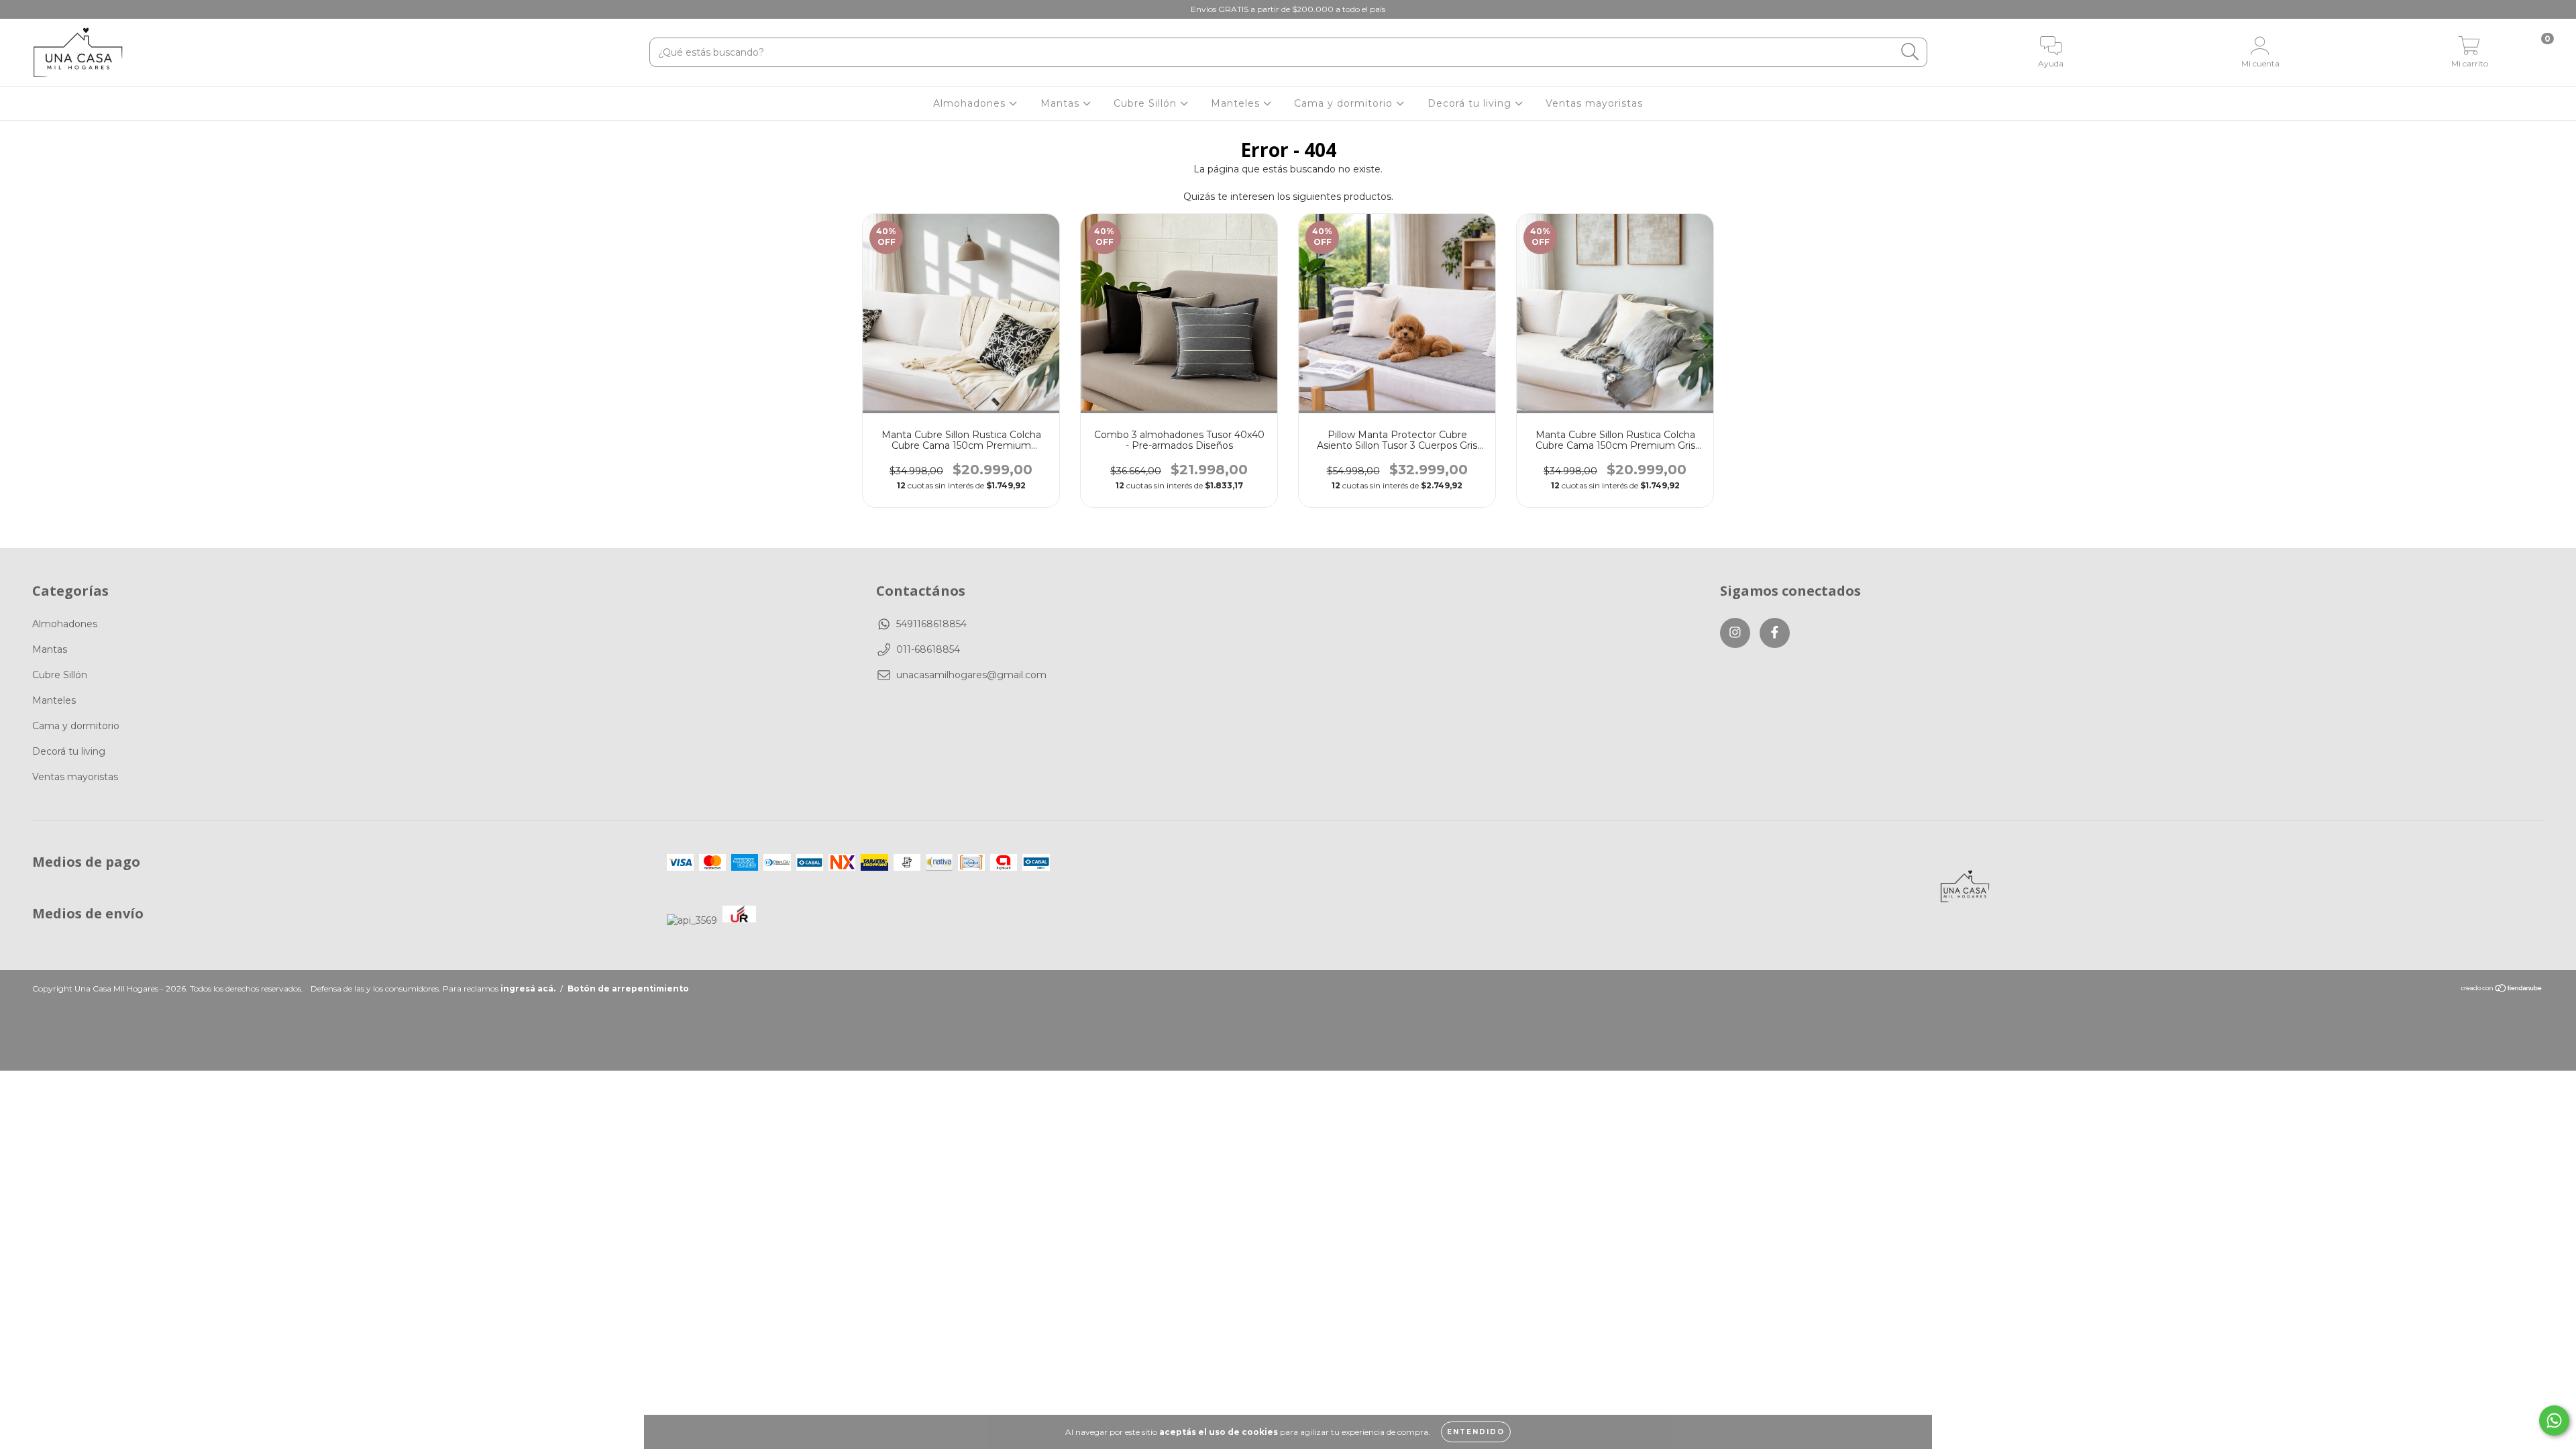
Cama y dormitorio (1345, 103)
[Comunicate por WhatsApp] (2554, 1420)
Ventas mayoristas (1594, 103)
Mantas (1062, 103)
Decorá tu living (1471, 103)
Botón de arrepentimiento (628, 988)
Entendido (1476, 1432)
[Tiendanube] (2502, 990)
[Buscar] (1910, 52)
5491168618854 (931, 624)
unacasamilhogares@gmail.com (971, 675)
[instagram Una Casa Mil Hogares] (20, 9)
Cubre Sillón (1147, 103)
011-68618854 (928, 649)
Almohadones (971, 103)
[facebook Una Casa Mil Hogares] (39, 9)
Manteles (1237, 103)
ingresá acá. (528, 988)
